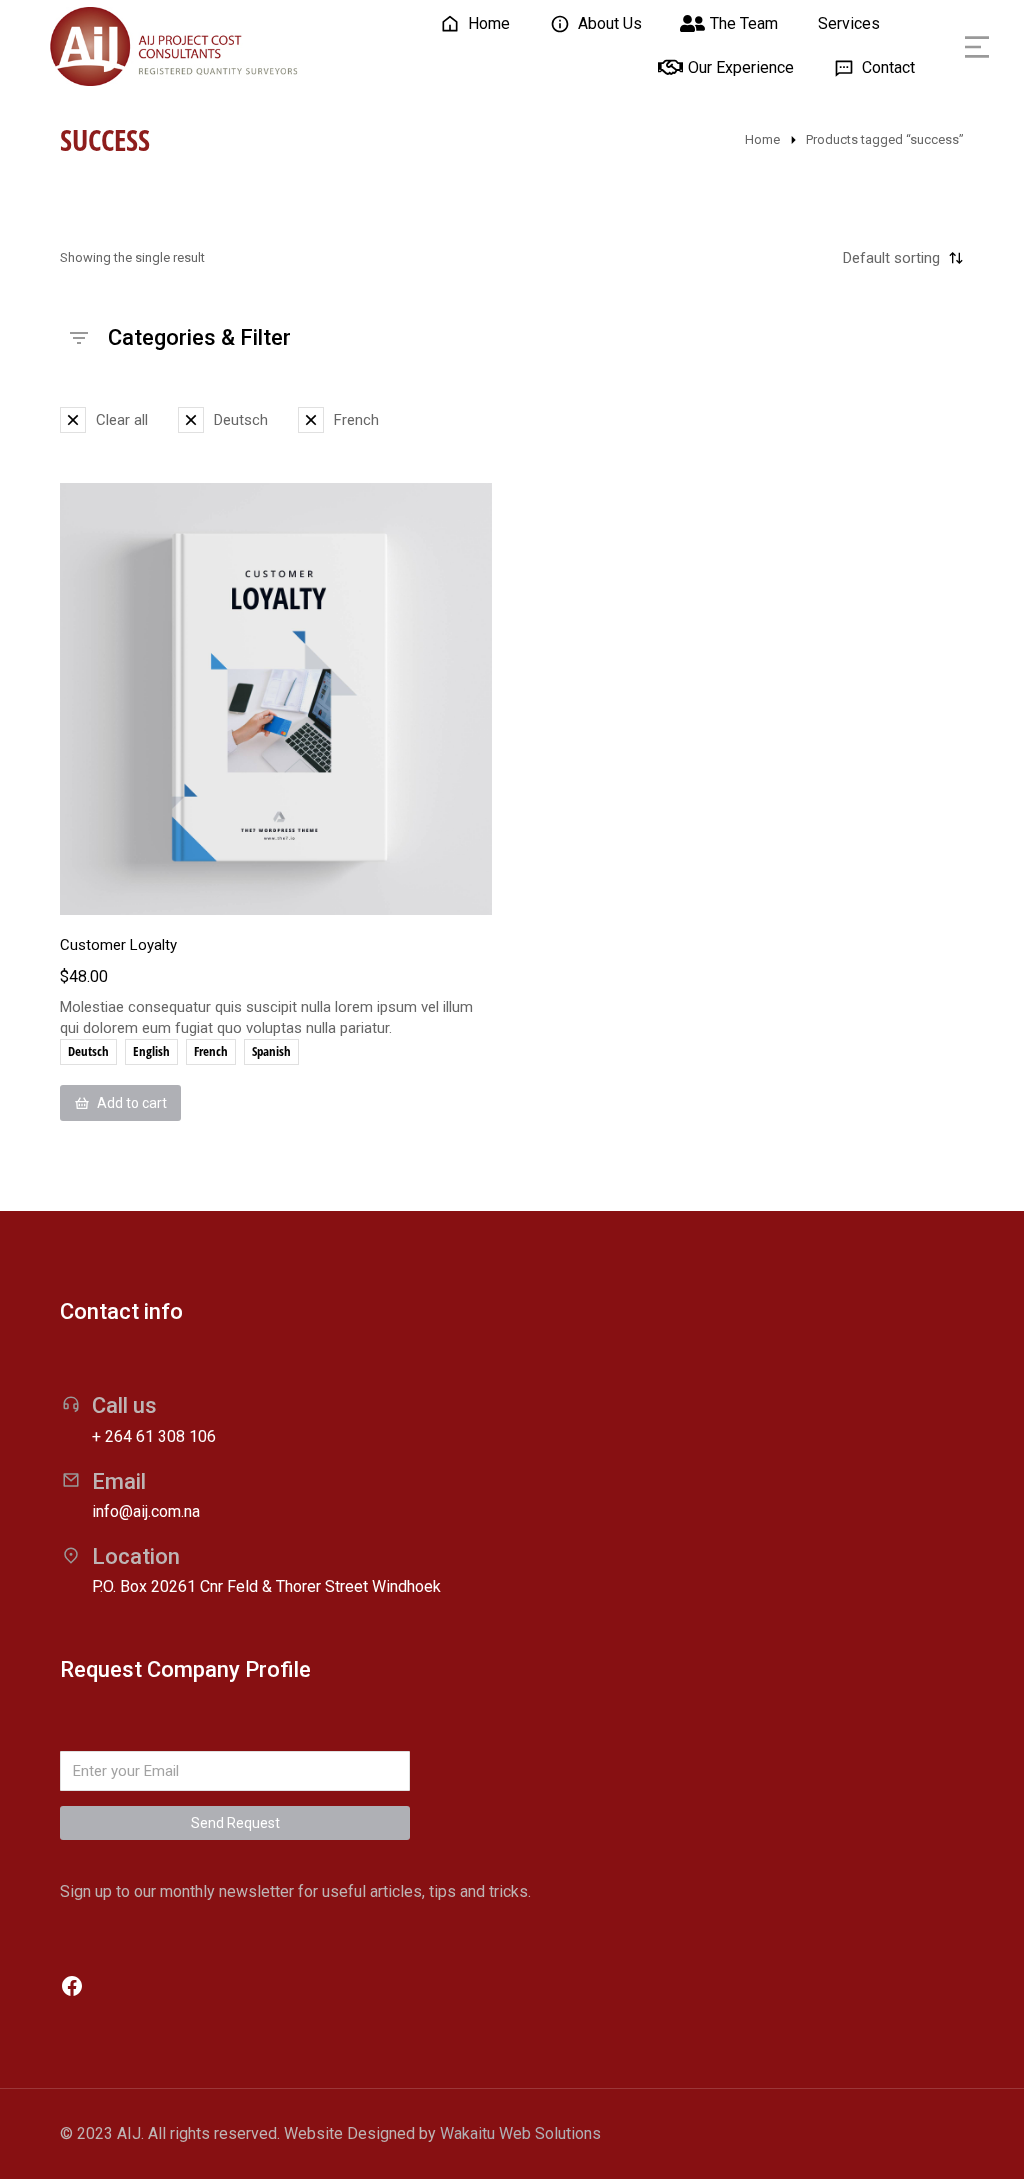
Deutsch (88, 1051)
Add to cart (132, 1103)
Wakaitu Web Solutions (520, 2133)
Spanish (271, 1051)
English (151, 1051)
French (211, 1051)
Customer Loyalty (118, 945)
